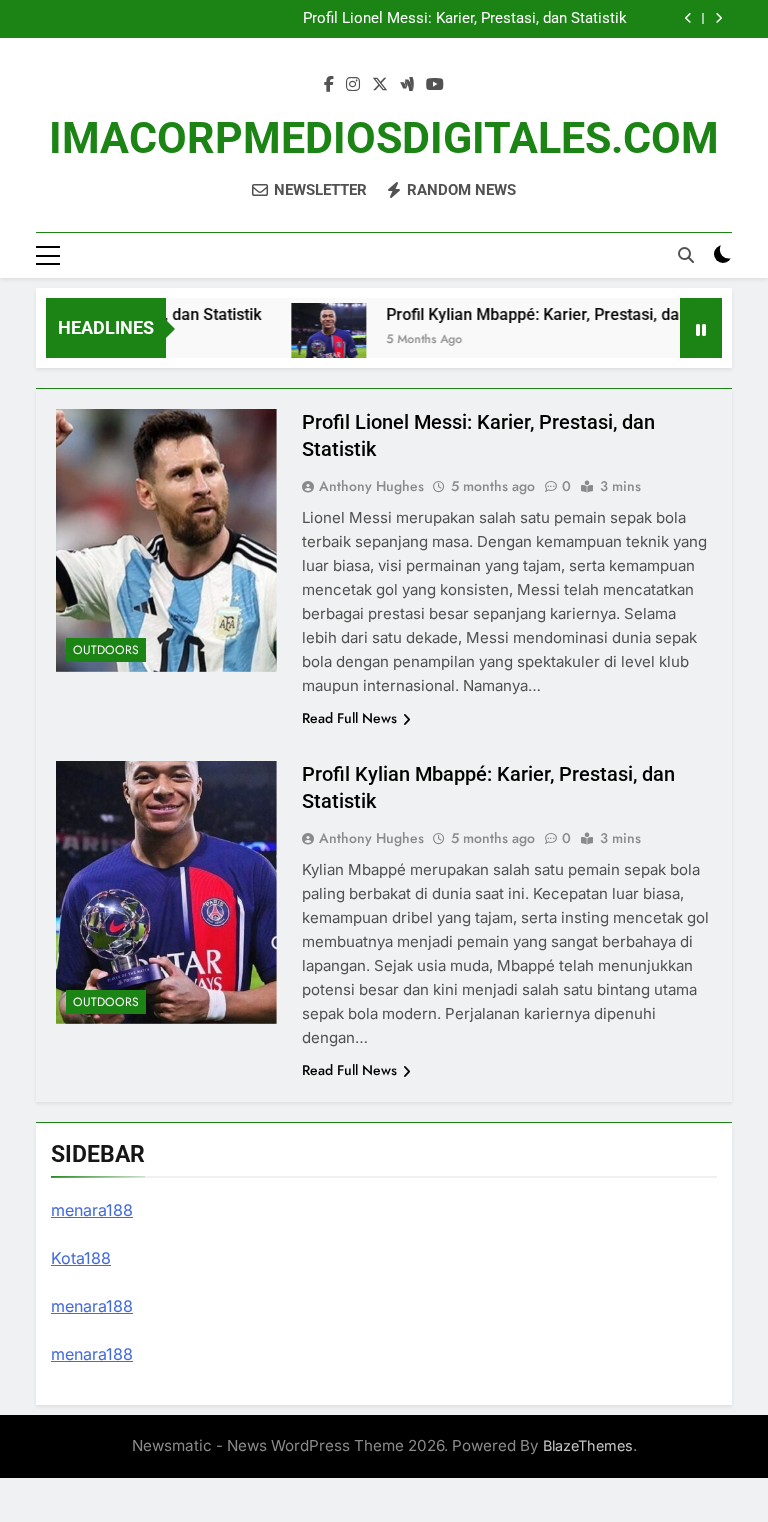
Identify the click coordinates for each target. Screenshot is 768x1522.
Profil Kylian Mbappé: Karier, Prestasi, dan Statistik (556, 314)
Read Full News (349, 718)
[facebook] (329, 85)
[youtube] (435, 85)
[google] (407, 85)
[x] (380, 85)
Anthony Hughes (371, 486)
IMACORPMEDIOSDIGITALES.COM (384, 138)
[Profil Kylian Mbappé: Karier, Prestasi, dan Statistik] (316, 340)
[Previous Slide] (688, 18)
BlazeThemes (588, 1445)
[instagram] (353, 85)
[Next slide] (718, 18)
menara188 (92, 1210)
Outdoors (106, 650)
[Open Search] (686, 255)
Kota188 (81, 1258)
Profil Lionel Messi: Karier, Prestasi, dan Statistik (465, 19)
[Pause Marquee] (701, 328)
